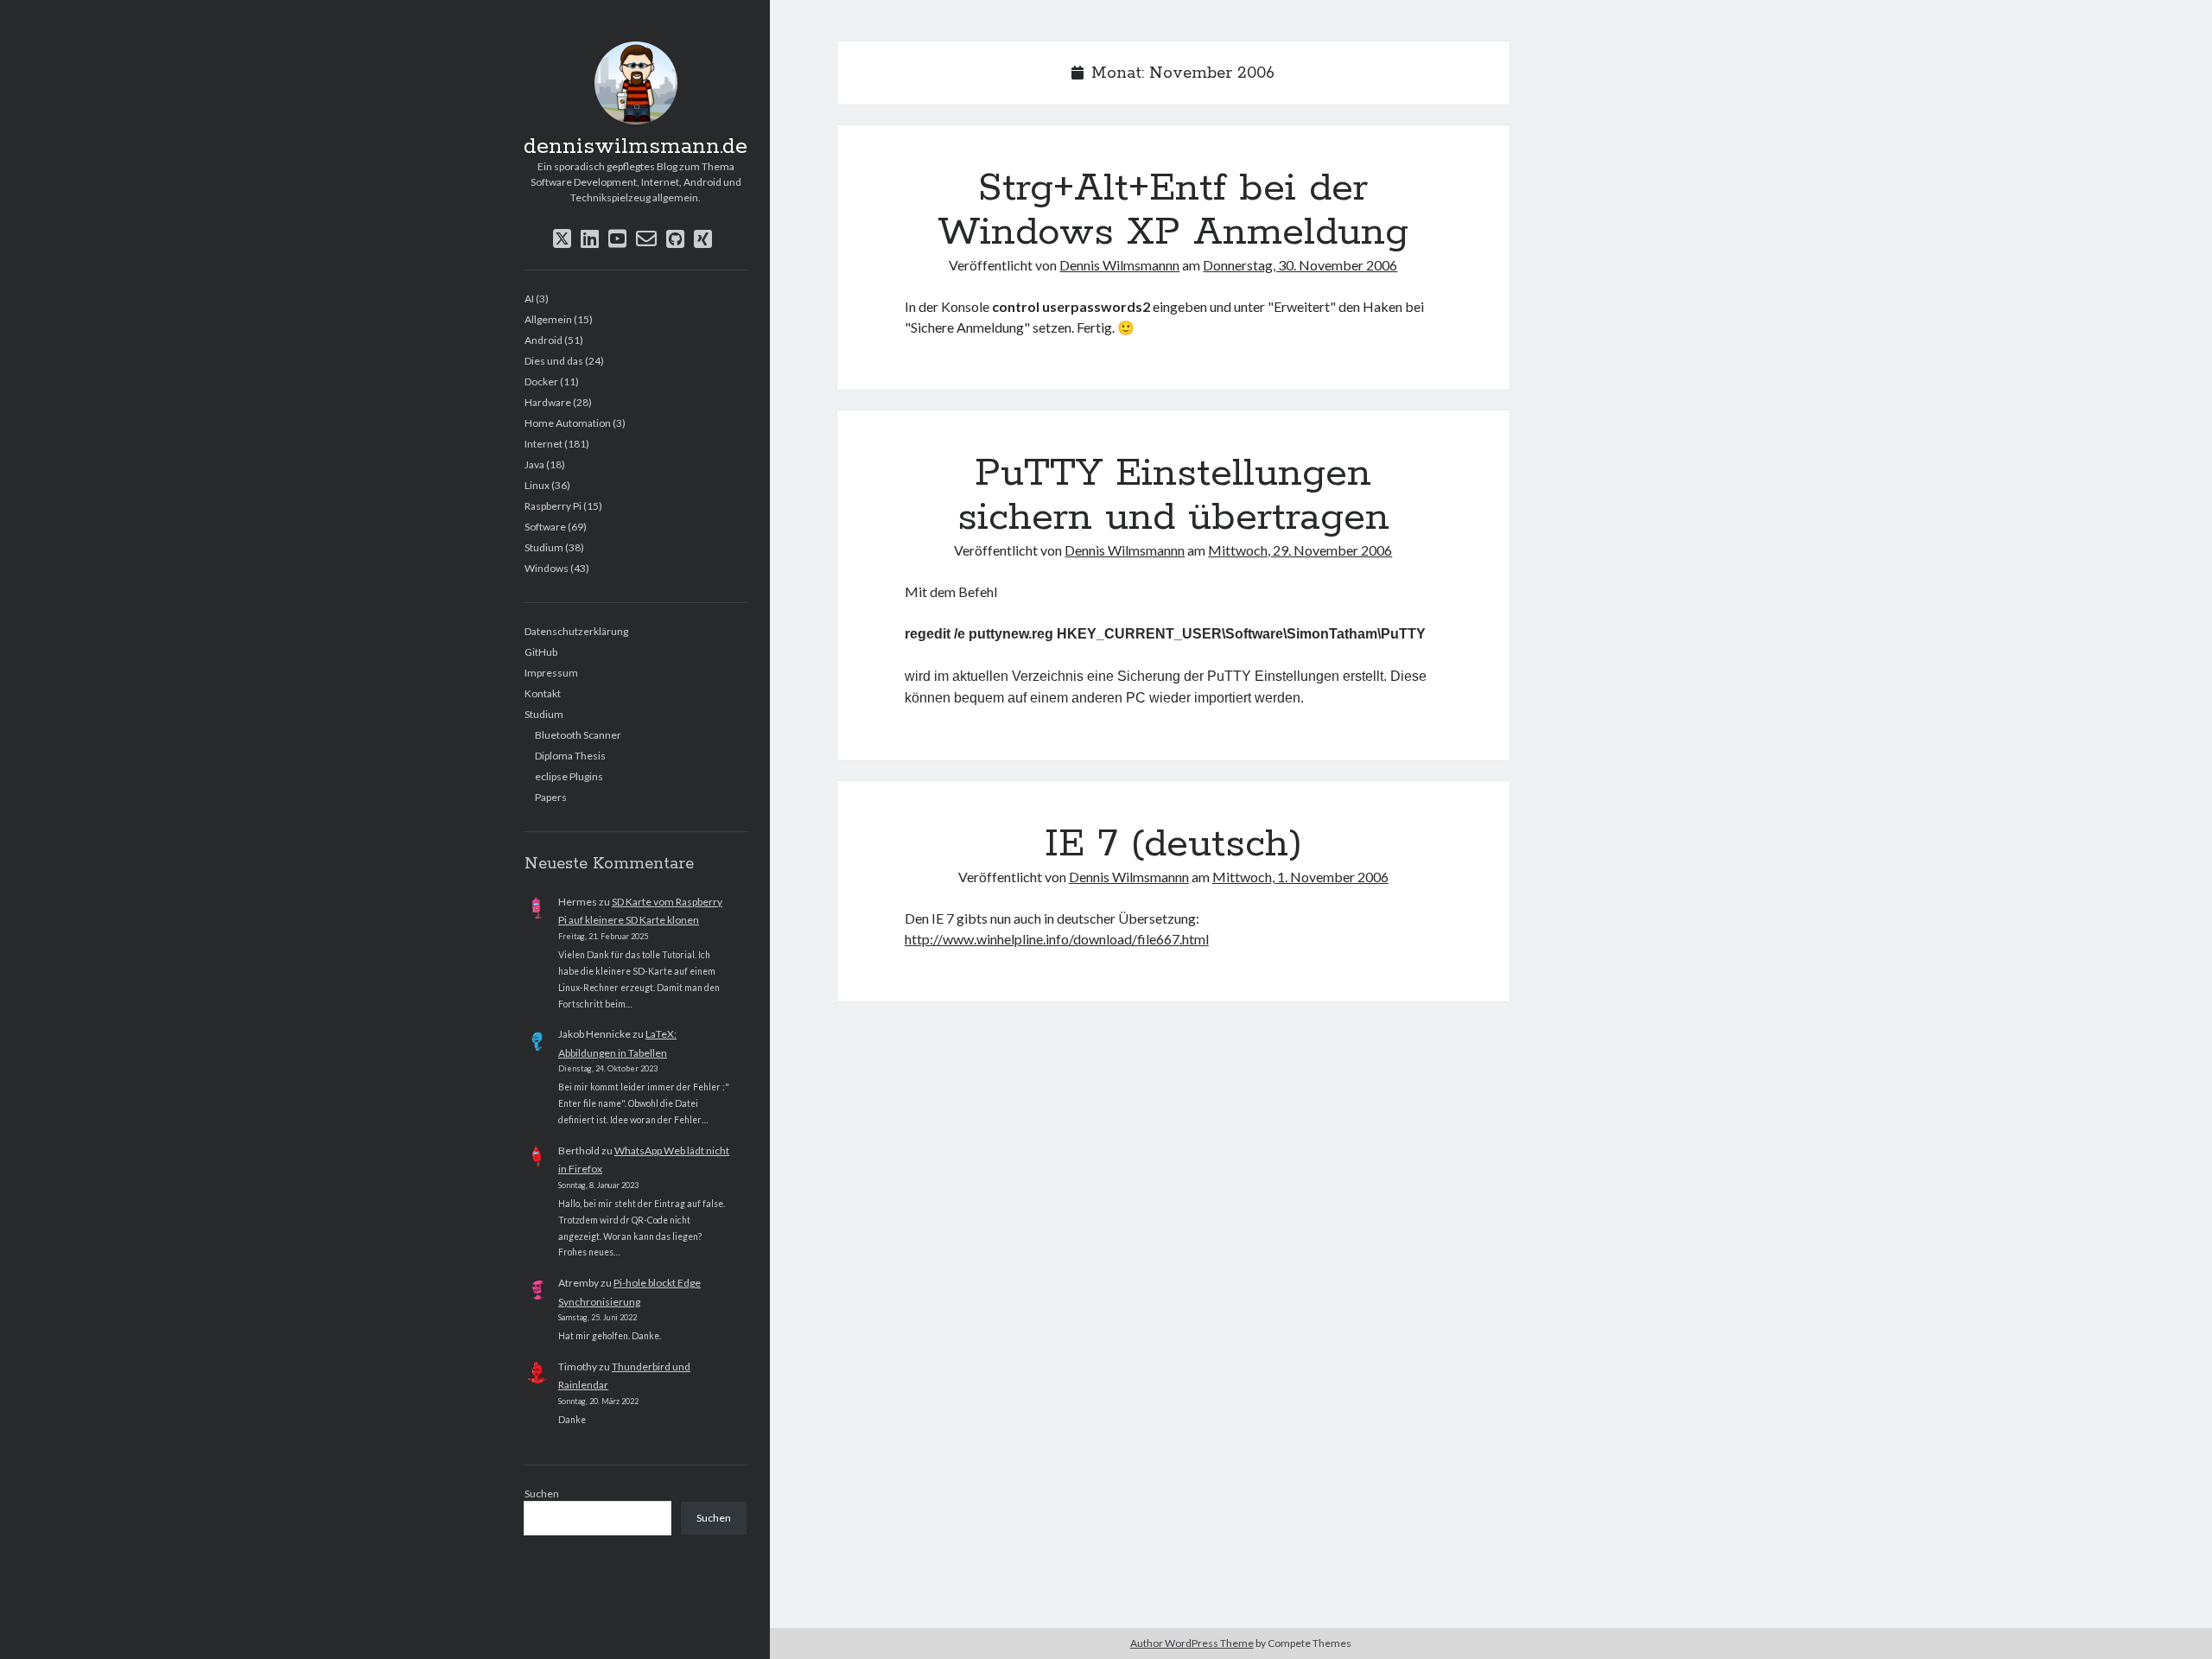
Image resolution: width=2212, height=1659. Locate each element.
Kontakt (543, 693)
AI (529, 299)
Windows (547, 568)
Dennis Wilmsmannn (1119, 265)
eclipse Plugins (569, 776)
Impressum (551, 673)
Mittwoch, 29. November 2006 (1300, 550)
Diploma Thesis (570, 756)
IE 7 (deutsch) (1173, 844)
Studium (544, 547)
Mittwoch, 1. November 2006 (1300, 877)
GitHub (541, 652)
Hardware (548, 402)
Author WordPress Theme (1192, 1643)
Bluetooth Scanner (578, 735)
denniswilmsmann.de (636, 147)
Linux (537, 485)
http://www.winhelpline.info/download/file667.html (1057, 939)
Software (545, 527)
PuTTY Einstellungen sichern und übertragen (1173, 496)
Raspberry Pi (553, 506)
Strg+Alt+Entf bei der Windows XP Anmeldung (1173, 210)
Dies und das (554, 361)
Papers (551, 797)
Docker (541, 381)
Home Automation (568, 423)
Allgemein (548, 319)
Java (534, 464)
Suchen (542, 1494)
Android (543, 340)
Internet (543, 444)
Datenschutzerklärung (576, 631)
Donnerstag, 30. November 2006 (1300, 265)
